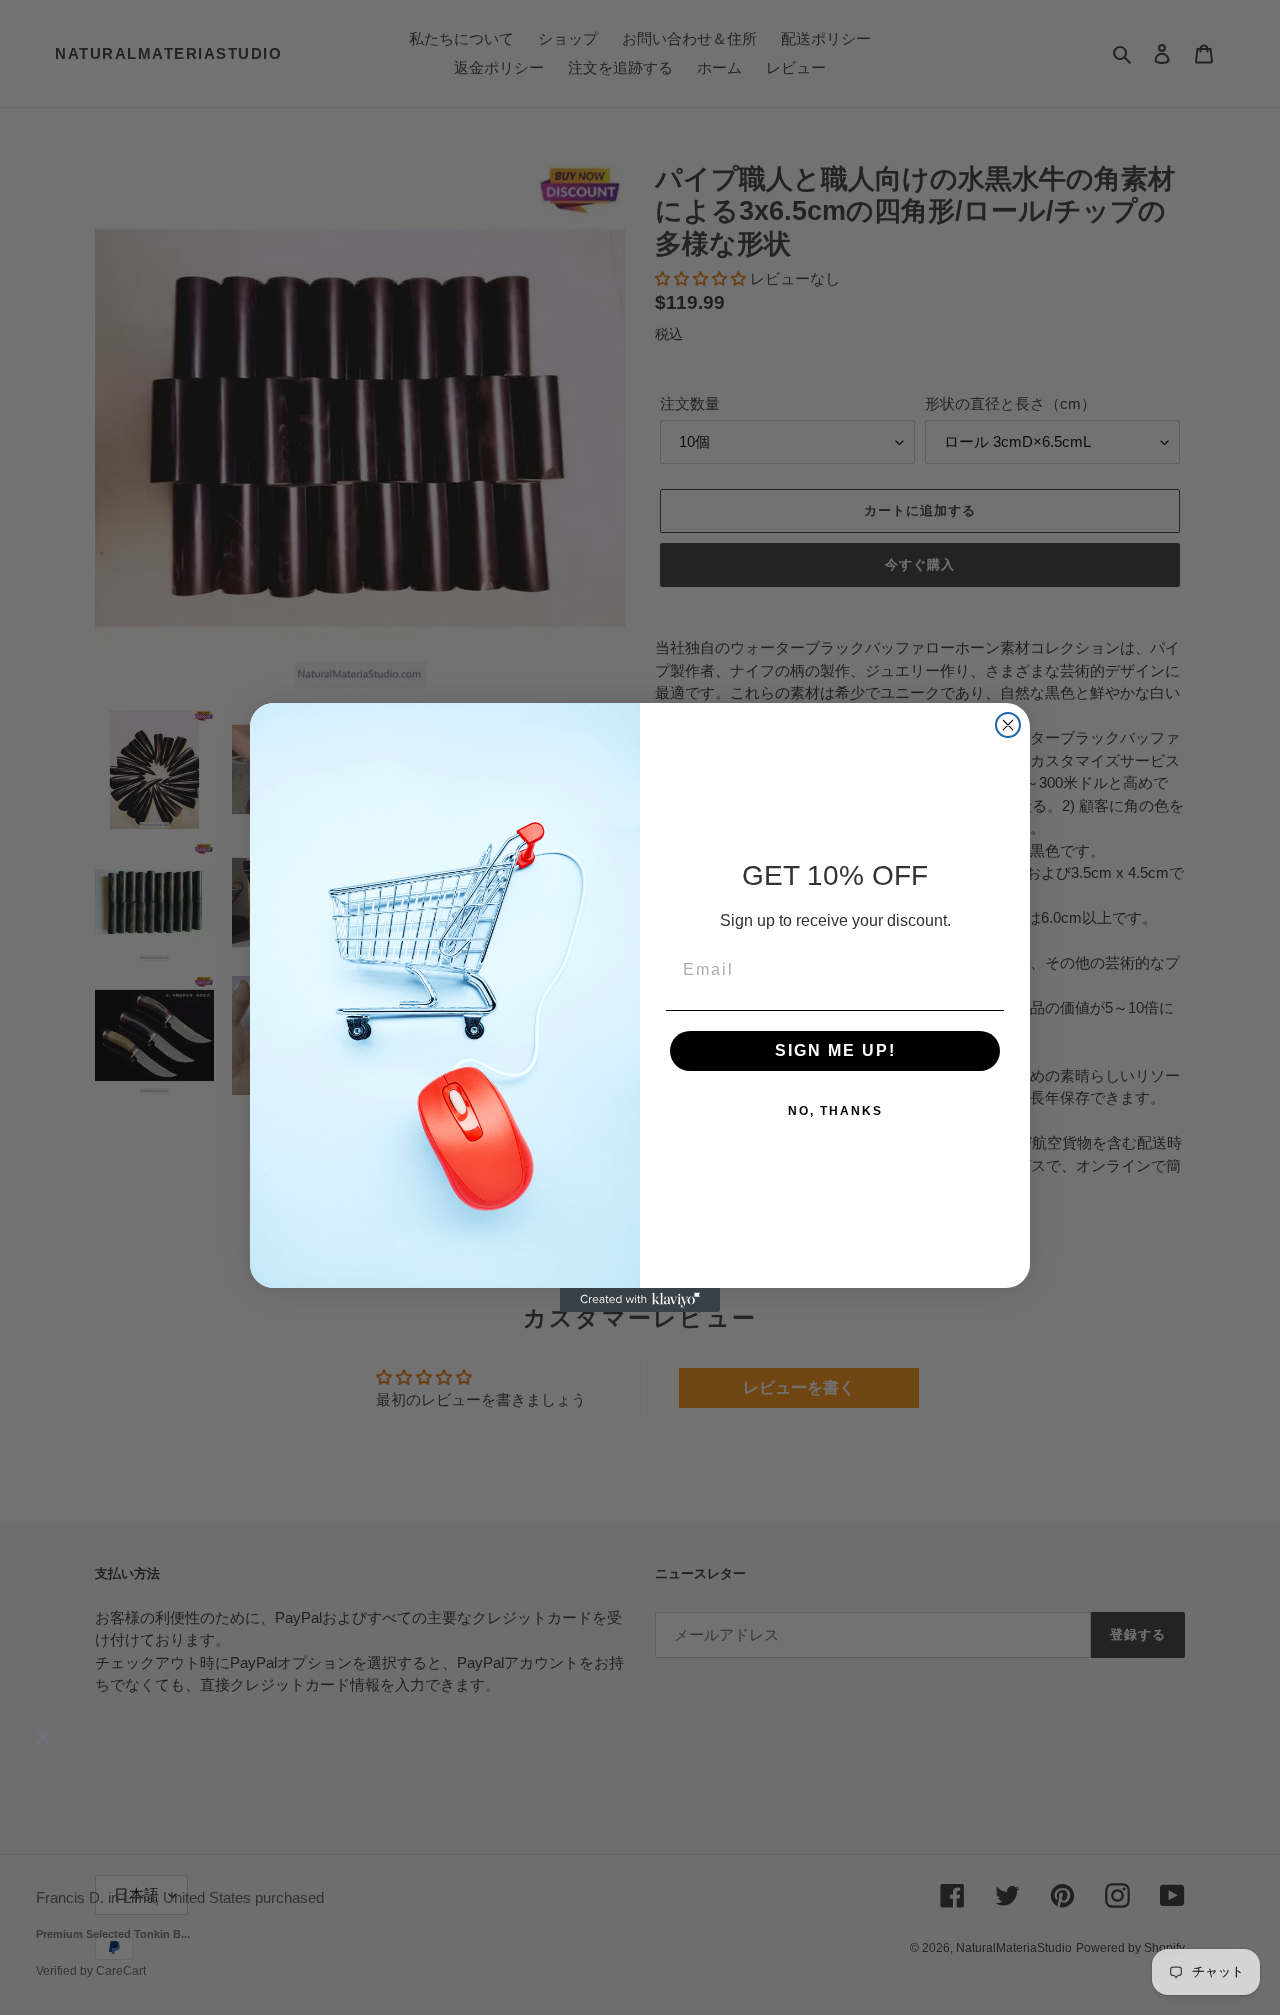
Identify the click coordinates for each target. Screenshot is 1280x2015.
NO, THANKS (835, 1111)
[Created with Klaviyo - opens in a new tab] (640, 1300)
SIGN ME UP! (835, 1050)
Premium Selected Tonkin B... (113, 1935)
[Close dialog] (1008, 725)
